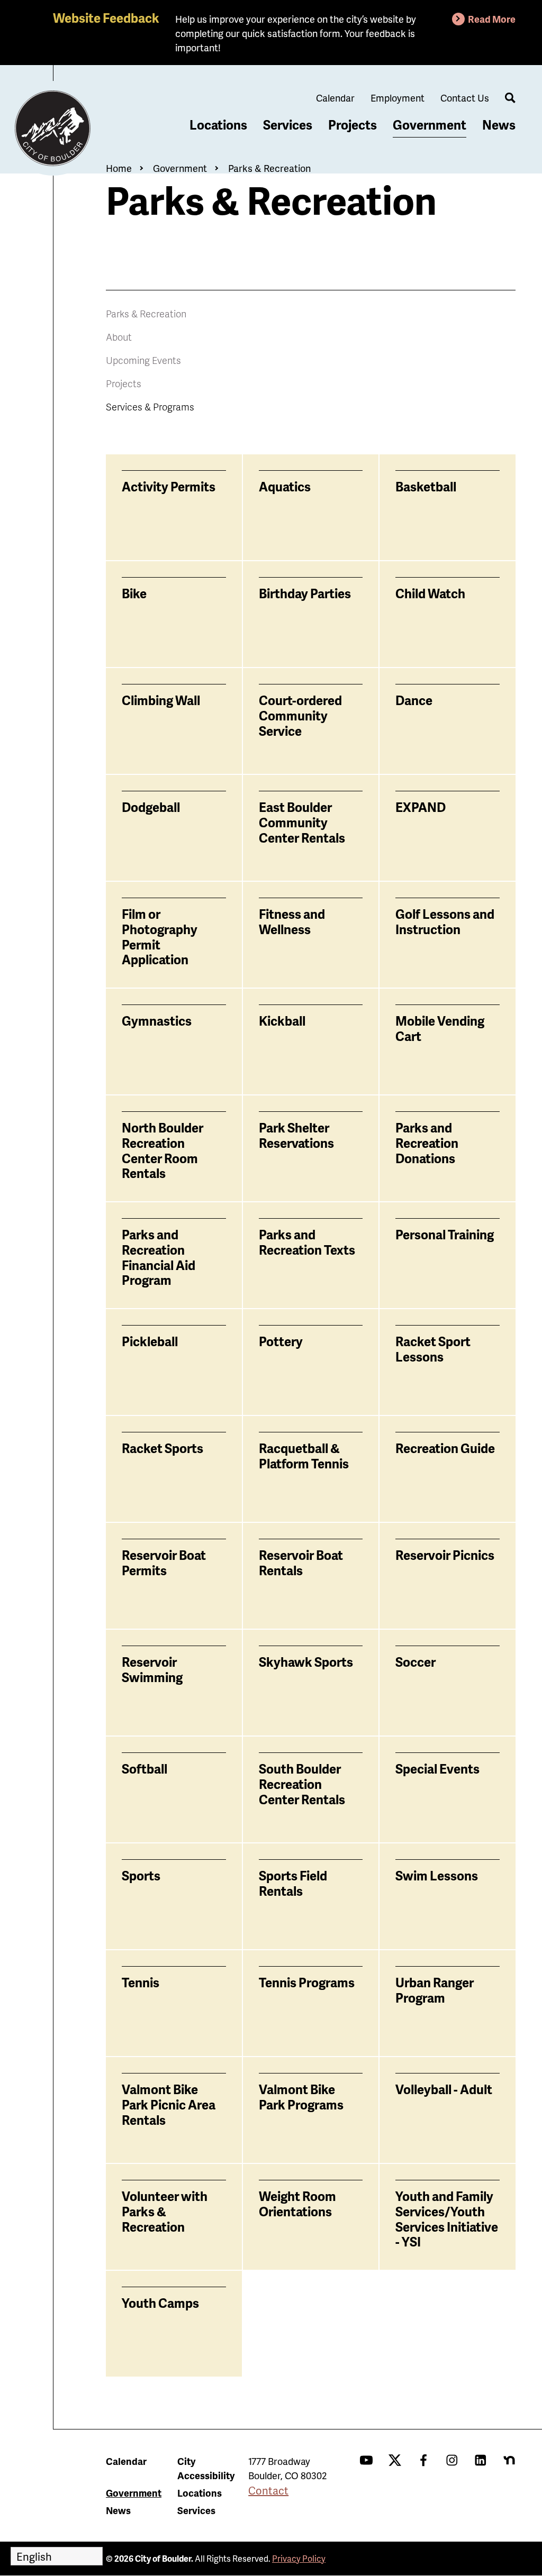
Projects (353, 125)
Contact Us (465, 98)
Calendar (335, 98)
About (119, 337)
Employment (398, 98)
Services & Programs (150, 407)
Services (288, 125)
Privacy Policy (299, 2558)
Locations (218, 125)
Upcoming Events (143, 360)
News (499, 125)
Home (119, 168)
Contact (268, 2490)
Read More (492, 19)
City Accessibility (206, 2468)
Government (430, 125)
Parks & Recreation (269, 168)
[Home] (53, 129)
